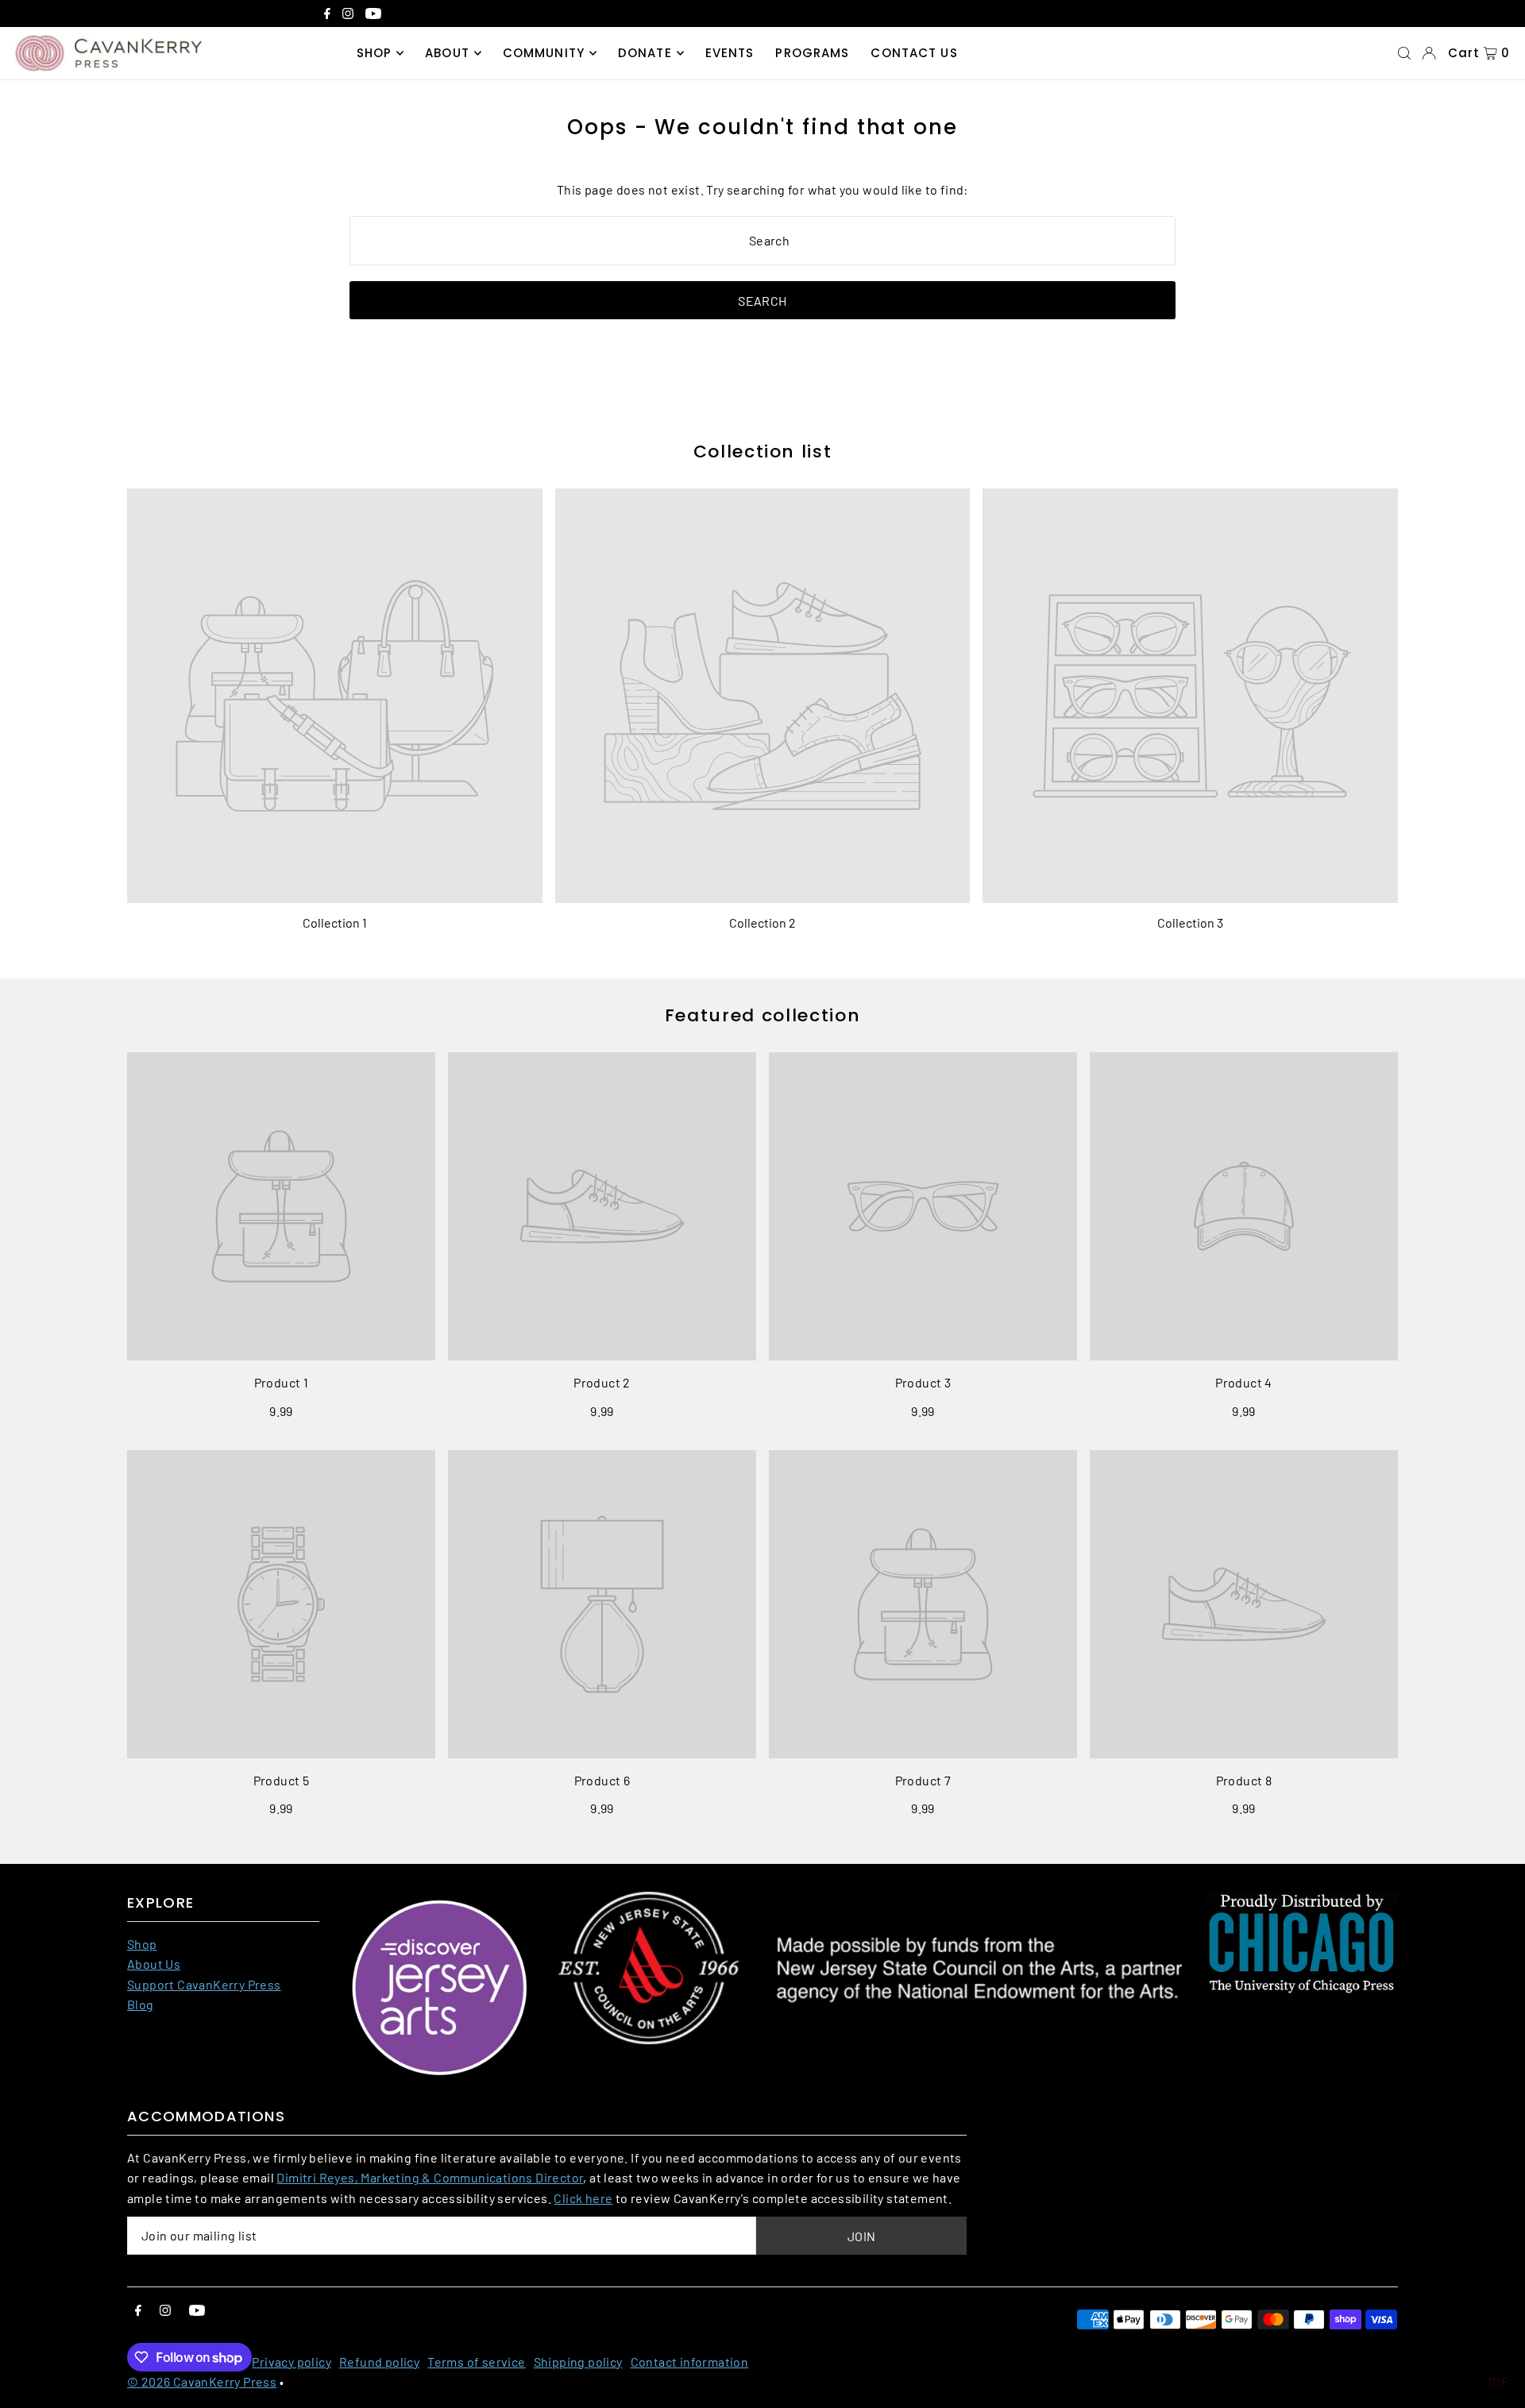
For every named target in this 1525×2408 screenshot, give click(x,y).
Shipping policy (578, 2362)
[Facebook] (327, 15)
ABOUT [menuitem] (447, 53)
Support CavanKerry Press (204, 1984)
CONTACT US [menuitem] (914, 53)
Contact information (690, 2362)
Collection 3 (1190, 922)
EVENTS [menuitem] (730, 53)
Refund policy (379, 2362)
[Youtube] (373, 15)
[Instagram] (348, 15)
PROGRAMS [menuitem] (812, 53)
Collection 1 (335, 922)
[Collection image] (335, 696)
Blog (141, 2004)
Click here (583, 2198)
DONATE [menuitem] (645, 53)
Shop (142, 1944)
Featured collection (762, 1015)
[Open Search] (1404, 53)
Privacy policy (291, 2362)
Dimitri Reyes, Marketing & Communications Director (430, 2177)
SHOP (374, 53)
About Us (154, 1964)
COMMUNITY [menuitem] (544, 53)
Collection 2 (762, 922)
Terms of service (476, 2362)
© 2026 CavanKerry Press (202, 2381)
